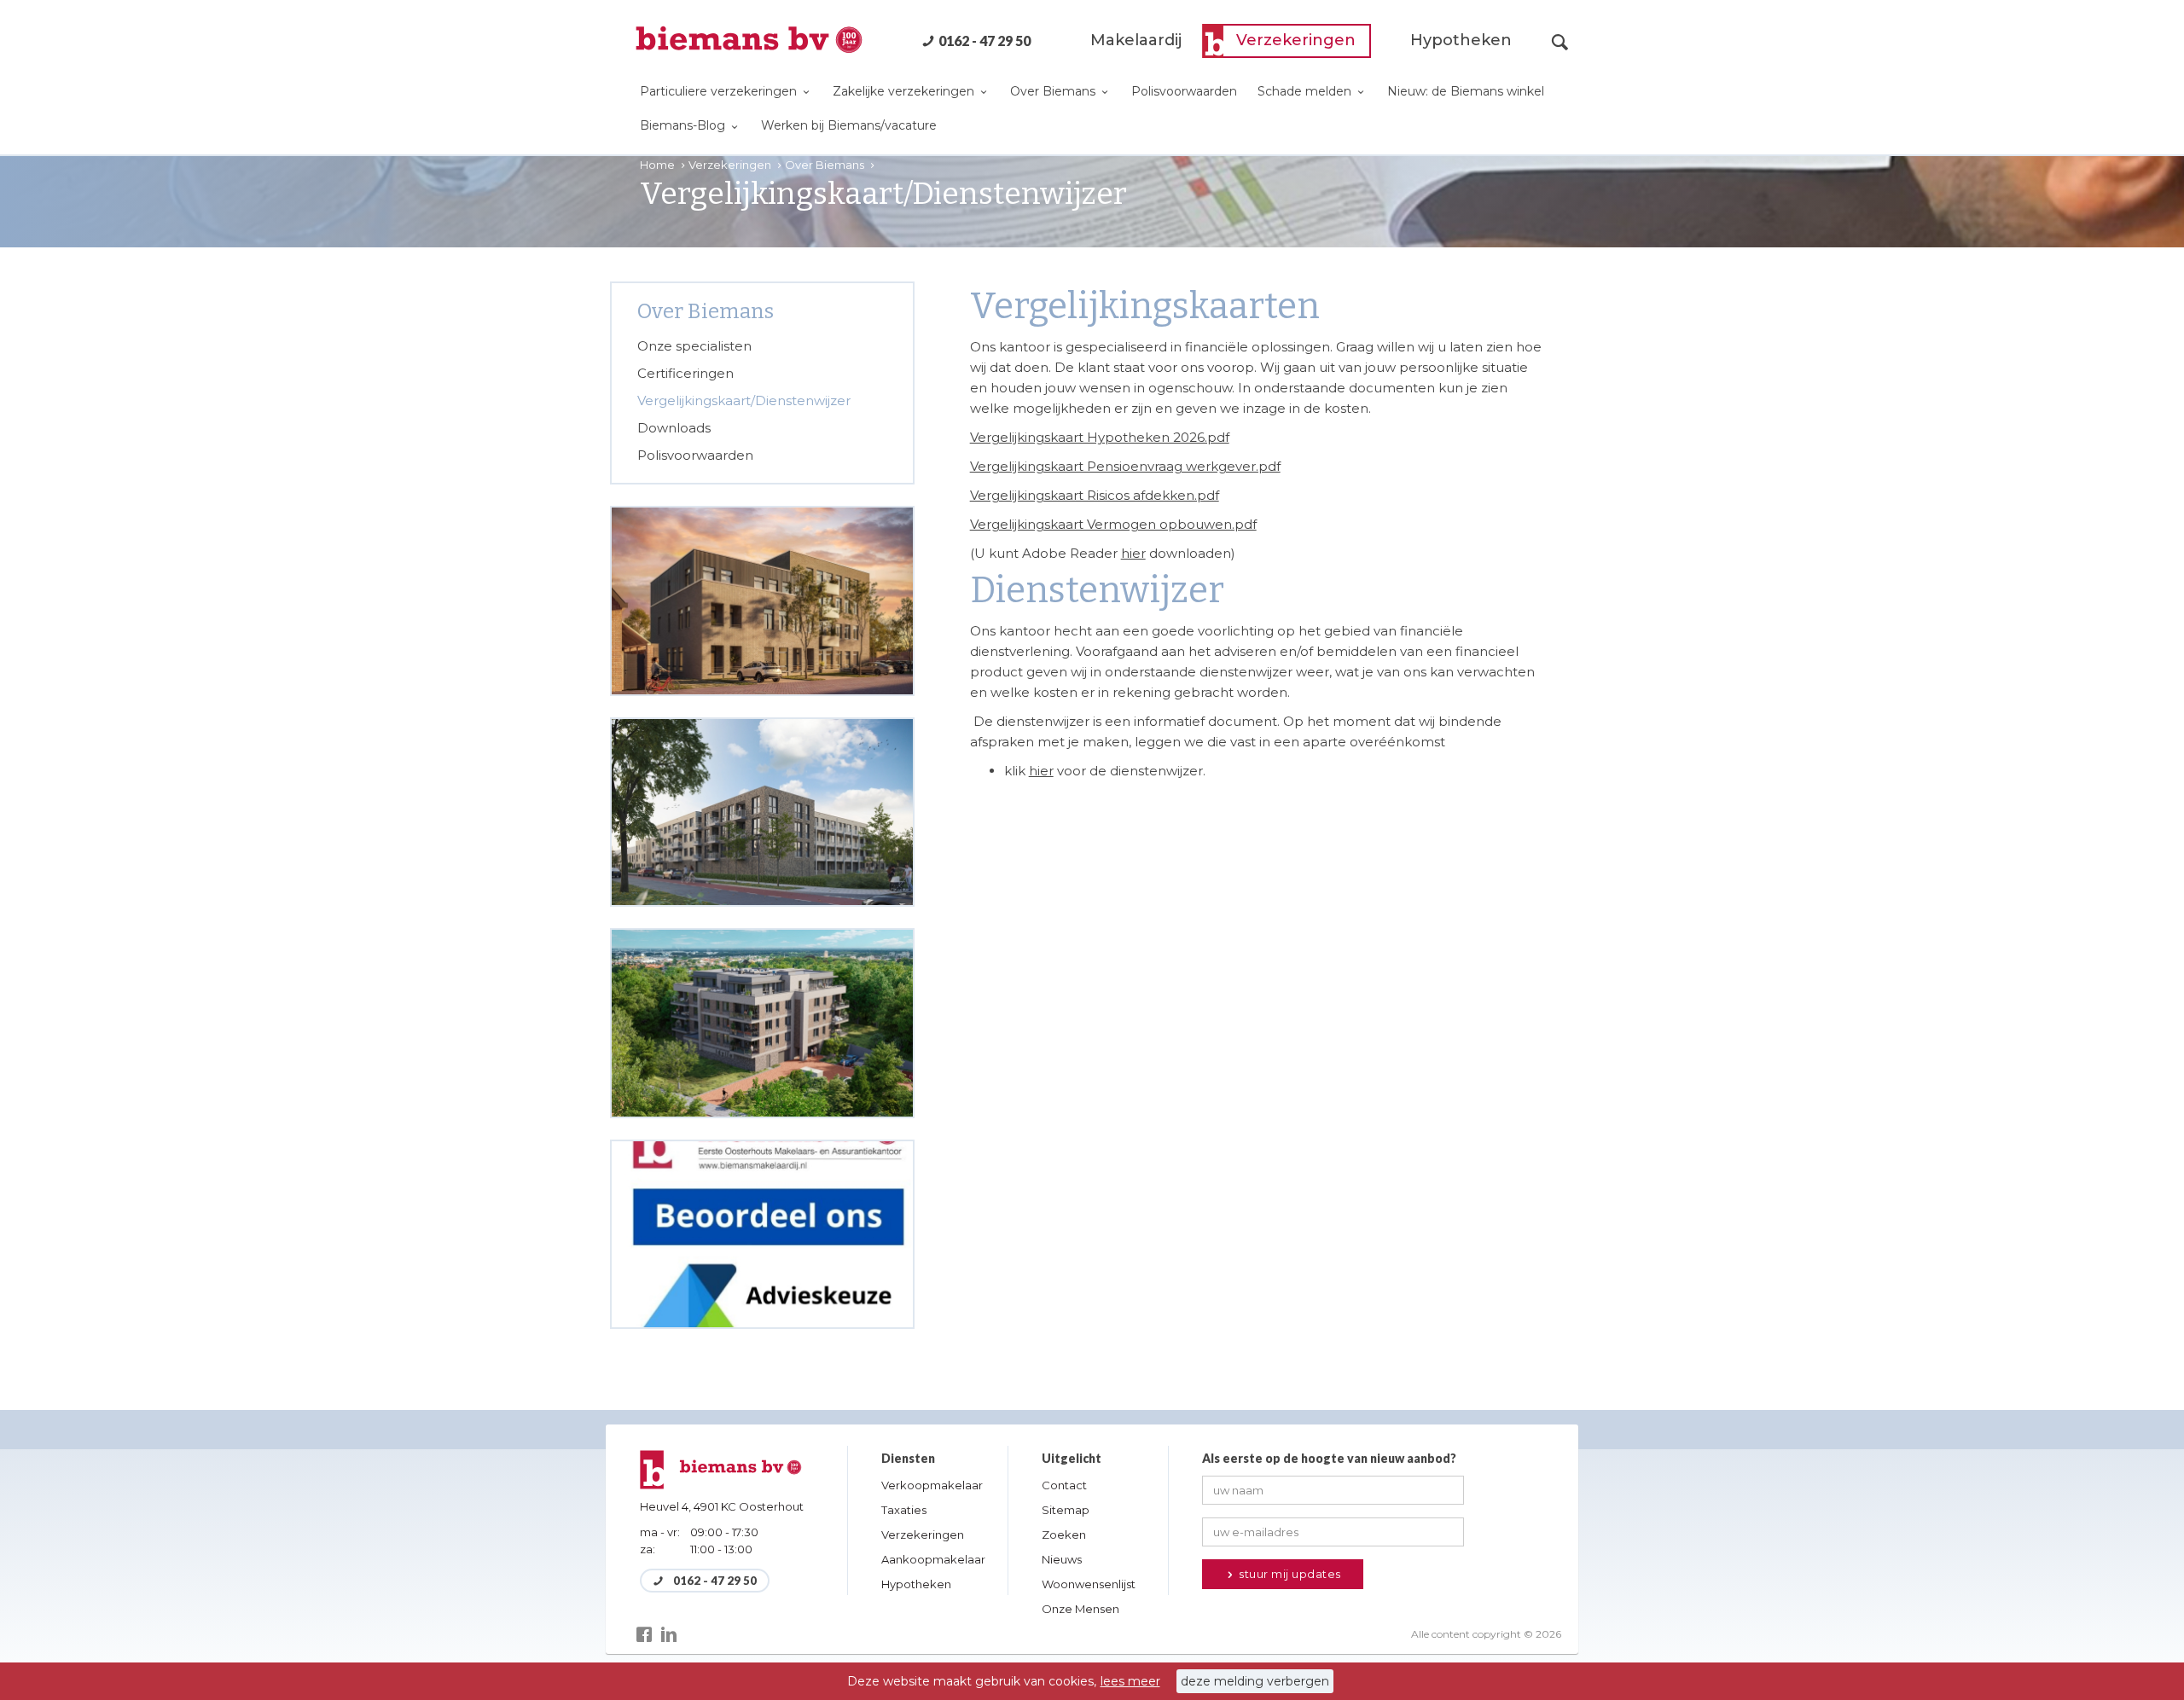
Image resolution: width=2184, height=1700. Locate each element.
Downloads (674, 428)
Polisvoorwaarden (1184, 91)
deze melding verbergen (1255, 1681)
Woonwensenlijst (1089, 1584)
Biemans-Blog (684, 125)
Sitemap (1066, 1510)
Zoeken (1064, 1535)
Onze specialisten (694, 346)
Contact (1064, 1485)
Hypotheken (1461, 40)
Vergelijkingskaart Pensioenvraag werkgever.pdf (1125, 466)
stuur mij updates (1289, 1574)
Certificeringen (685, 373)
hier (1133, 553)
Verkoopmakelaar (932, 1485)
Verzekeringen (1296, 40)
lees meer (1130, 1681)
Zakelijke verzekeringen (905, 91)
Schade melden (1306, 91)
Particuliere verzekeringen (720, 91)
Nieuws (1062, 1559)
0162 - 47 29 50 (985, 41)
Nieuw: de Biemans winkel (1466, 91)
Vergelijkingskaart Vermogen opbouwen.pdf (1113, 524)
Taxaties (904, 1510)
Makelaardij (1136, 40)
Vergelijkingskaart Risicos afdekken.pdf (1095, 495)
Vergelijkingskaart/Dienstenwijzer (744, 400)
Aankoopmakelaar (933, 1559)
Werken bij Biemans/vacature (849, 125)
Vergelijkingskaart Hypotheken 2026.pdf (1100, 437)
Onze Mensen (1080, 1609)
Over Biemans (1054, 91)
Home (659, 165)
